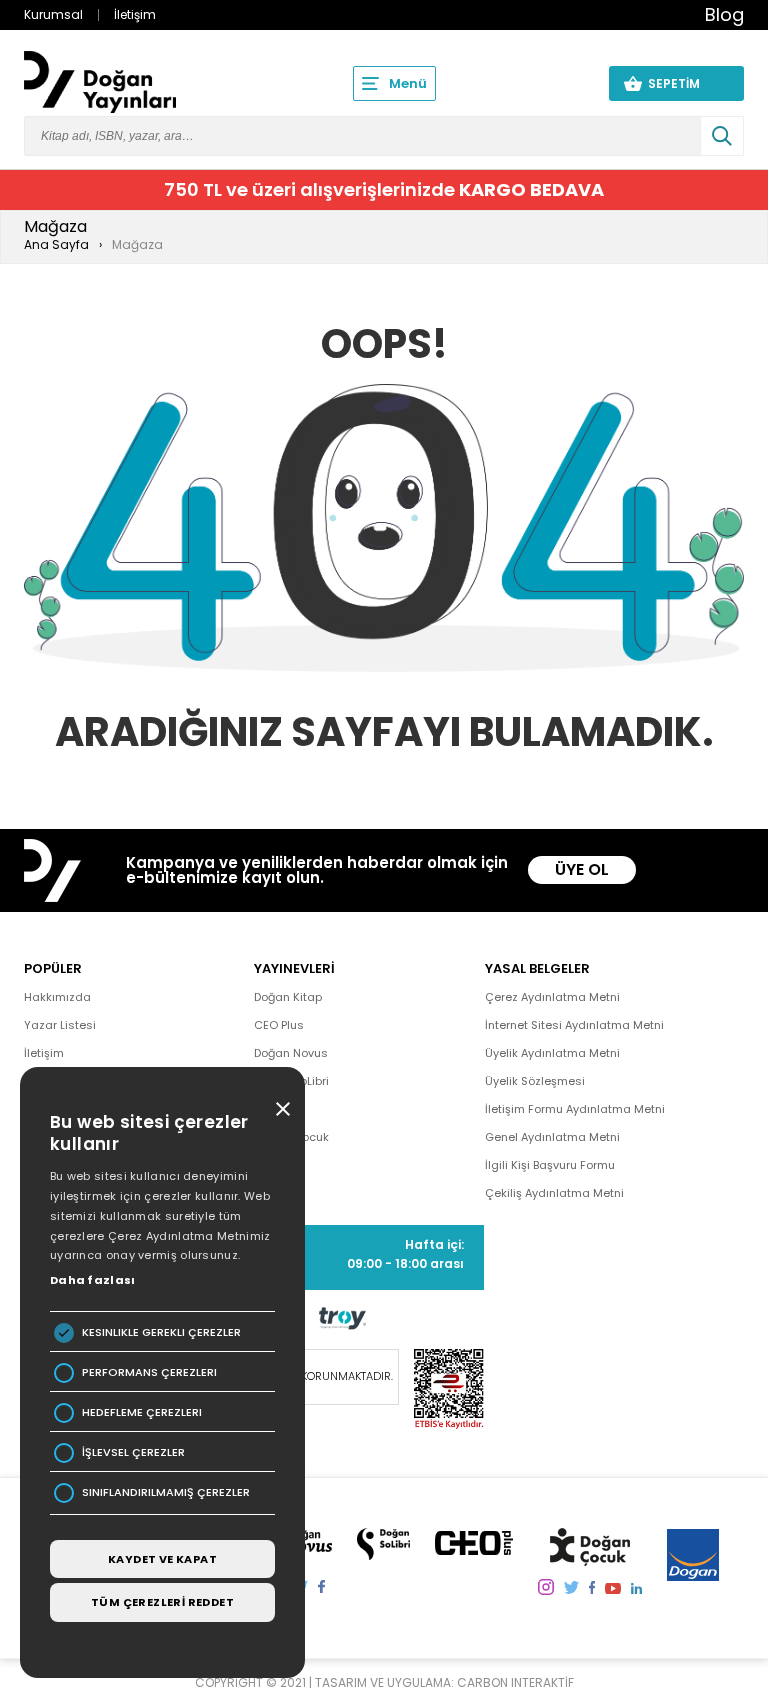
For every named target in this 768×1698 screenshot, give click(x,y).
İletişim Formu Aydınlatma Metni (575, 1109)
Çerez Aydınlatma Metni (552, 997)
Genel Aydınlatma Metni (552, 1137)
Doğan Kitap (288, 997)
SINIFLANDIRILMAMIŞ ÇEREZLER (166, 1492)
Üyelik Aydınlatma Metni (552, 1053)
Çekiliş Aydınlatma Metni (554, 1193)
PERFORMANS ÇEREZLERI (149, 1372)
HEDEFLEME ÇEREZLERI (142, 1412)
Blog (724, 14)
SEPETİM (686, 83)
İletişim (135, 14)
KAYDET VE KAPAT (162, 1559)
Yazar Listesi (60, 1025)
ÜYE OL (582, 869)
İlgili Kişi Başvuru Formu (550, 1165)
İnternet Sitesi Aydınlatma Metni (574, 1025)
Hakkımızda (57, 997)
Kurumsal (53, 14)
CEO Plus (279, 1025)
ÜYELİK (556, 83)
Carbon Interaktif (515, 1682)
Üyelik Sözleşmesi (535, 1081)
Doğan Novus (291, 1053)
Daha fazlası (93, 1280)
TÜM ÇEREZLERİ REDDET (162, 1602)
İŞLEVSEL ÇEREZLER (133, 1452)
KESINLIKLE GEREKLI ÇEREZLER (161, 1332)
